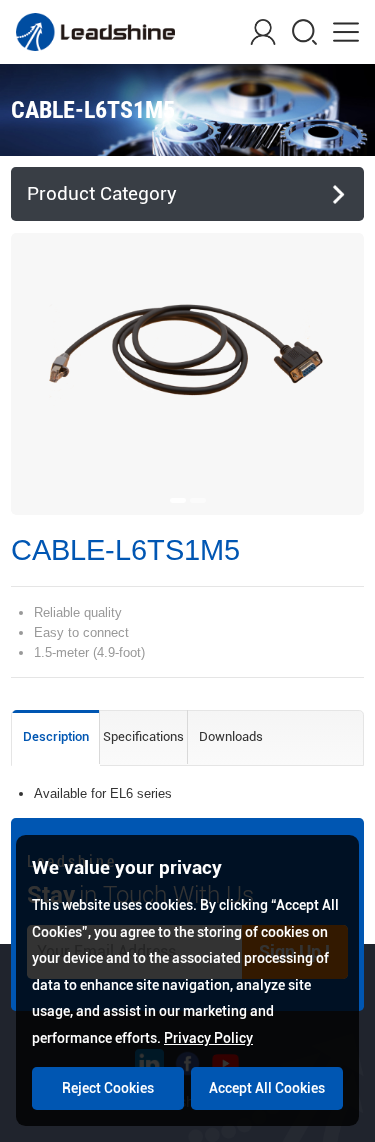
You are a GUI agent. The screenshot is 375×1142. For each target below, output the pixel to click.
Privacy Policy (208, 1038)
